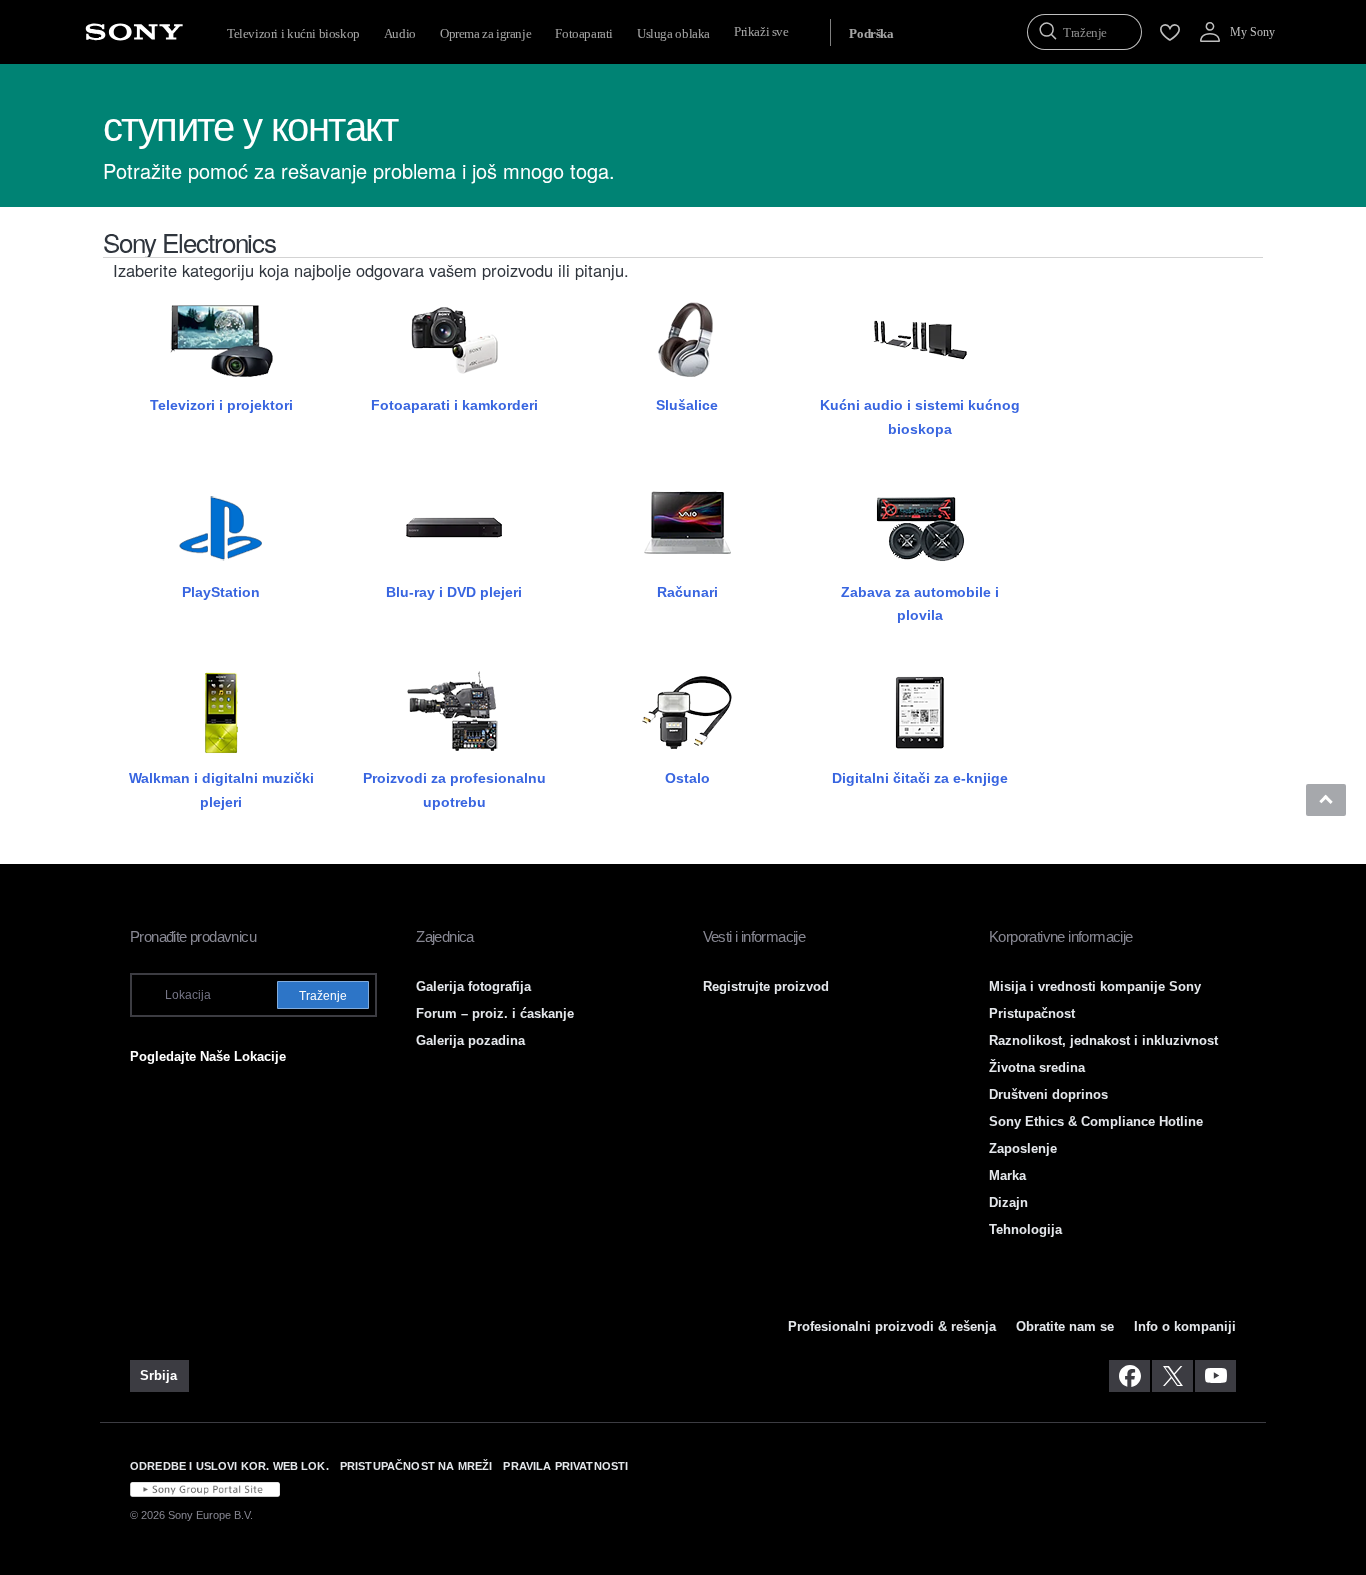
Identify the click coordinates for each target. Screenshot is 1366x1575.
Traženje (323, 996)
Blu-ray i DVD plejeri (454, 592)
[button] (1326, 800)
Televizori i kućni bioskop (293, 33)
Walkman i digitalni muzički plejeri (221, 789)
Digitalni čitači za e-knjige (920, 778)
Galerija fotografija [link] (473, 986)
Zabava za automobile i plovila (920, 603)
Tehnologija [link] (1025, 1229)
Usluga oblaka (673, 33)
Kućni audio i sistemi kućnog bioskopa (920, 416)
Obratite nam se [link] (1065, 1326)
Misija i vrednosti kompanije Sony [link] (1095, 986)
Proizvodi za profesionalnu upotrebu (454, 789)
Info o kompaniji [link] (1185, 1326)
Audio (400, 33)
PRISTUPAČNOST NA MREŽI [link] (416, 1466)
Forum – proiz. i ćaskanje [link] (495, 1013)
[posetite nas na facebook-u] (1129, 1376)
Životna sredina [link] (1037, 1067)
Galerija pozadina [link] (470, 1040)
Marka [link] (1007, 1175)
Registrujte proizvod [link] (766, 986)
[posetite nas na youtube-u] (1215, 1376)
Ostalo (687, 778)
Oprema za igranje (485, 33)
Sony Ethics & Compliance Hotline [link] (1096, 1121)
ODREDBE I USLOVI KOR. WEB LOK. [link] (229, 1466)
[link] (159, 1376)
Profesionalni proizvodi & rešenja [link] (892, 1326)
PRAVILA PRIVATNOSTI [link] (565, 1466)
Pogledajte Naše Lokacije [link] (208, 1056)
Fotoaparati (584, 33)
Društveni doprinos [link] (1048, 1094)
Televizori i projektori (221, 405)
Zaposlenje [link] (1023, 1148)
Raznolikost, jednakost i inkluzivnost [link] (1103, 1040)
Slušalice (687, 405)
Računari (687, 592)
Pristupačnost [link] (1032, 1013)
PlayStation (221, 592)
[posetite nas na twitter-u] (1172, 1376)
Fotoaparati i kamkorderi (454, 405)
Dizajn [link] (1008, 1202)
